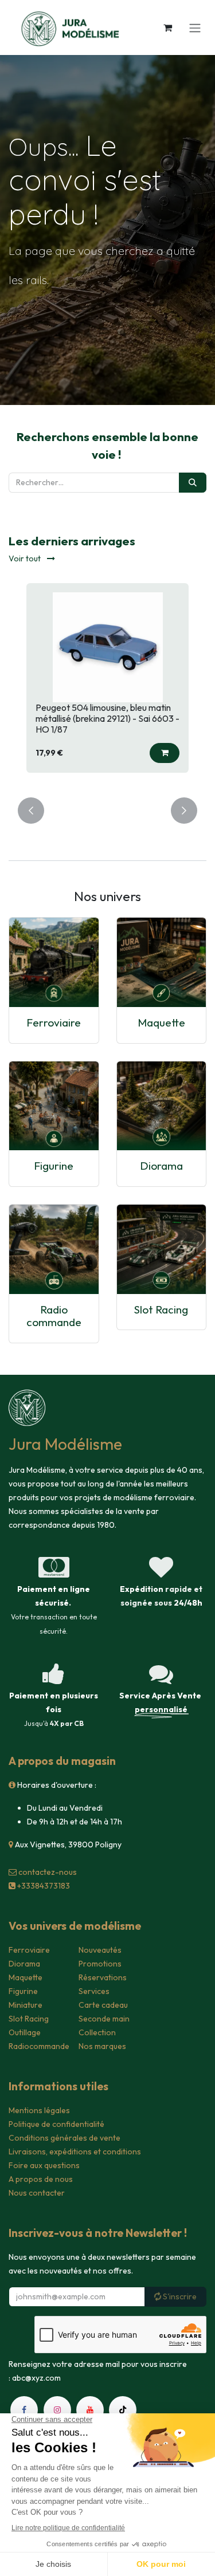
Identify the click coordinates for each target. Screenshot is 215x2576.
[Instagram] (57, 2410)
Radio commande (54, 1316)
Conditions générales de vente (64, 2138)
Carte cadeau (103, 2005)
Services (94, 1991)
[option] (107, 683)
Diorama (161, 1166)
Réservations (103, 1977)
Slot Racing (161, 1309)
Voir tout (26, 559)
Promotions (100, 1964)
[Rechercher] (193, 483)
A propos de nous (41, 2179)
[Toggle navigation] (195, 27)
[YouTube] (90, 2410)
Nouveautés (100, 1950)
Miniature (26, 2005)
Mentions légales (39, 2110)
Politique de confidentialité (56, 2124)
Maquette (161, 1022)
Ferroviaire (54, 1022)
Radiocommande (39, 2046)
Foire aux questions (44, 2165)
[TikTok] (123, 2410)
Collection (97, 2032)
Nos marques (102, 2046)
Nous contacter (37, 2193)
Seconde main (104, 2019)
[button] (165, 753)
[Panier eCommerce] (167, 27)
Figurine (54, 1166)
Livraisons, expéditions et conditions (75, 2152)
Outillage (25, 2032)
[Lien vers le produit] (54, 962)
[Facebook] (24, 2410)
